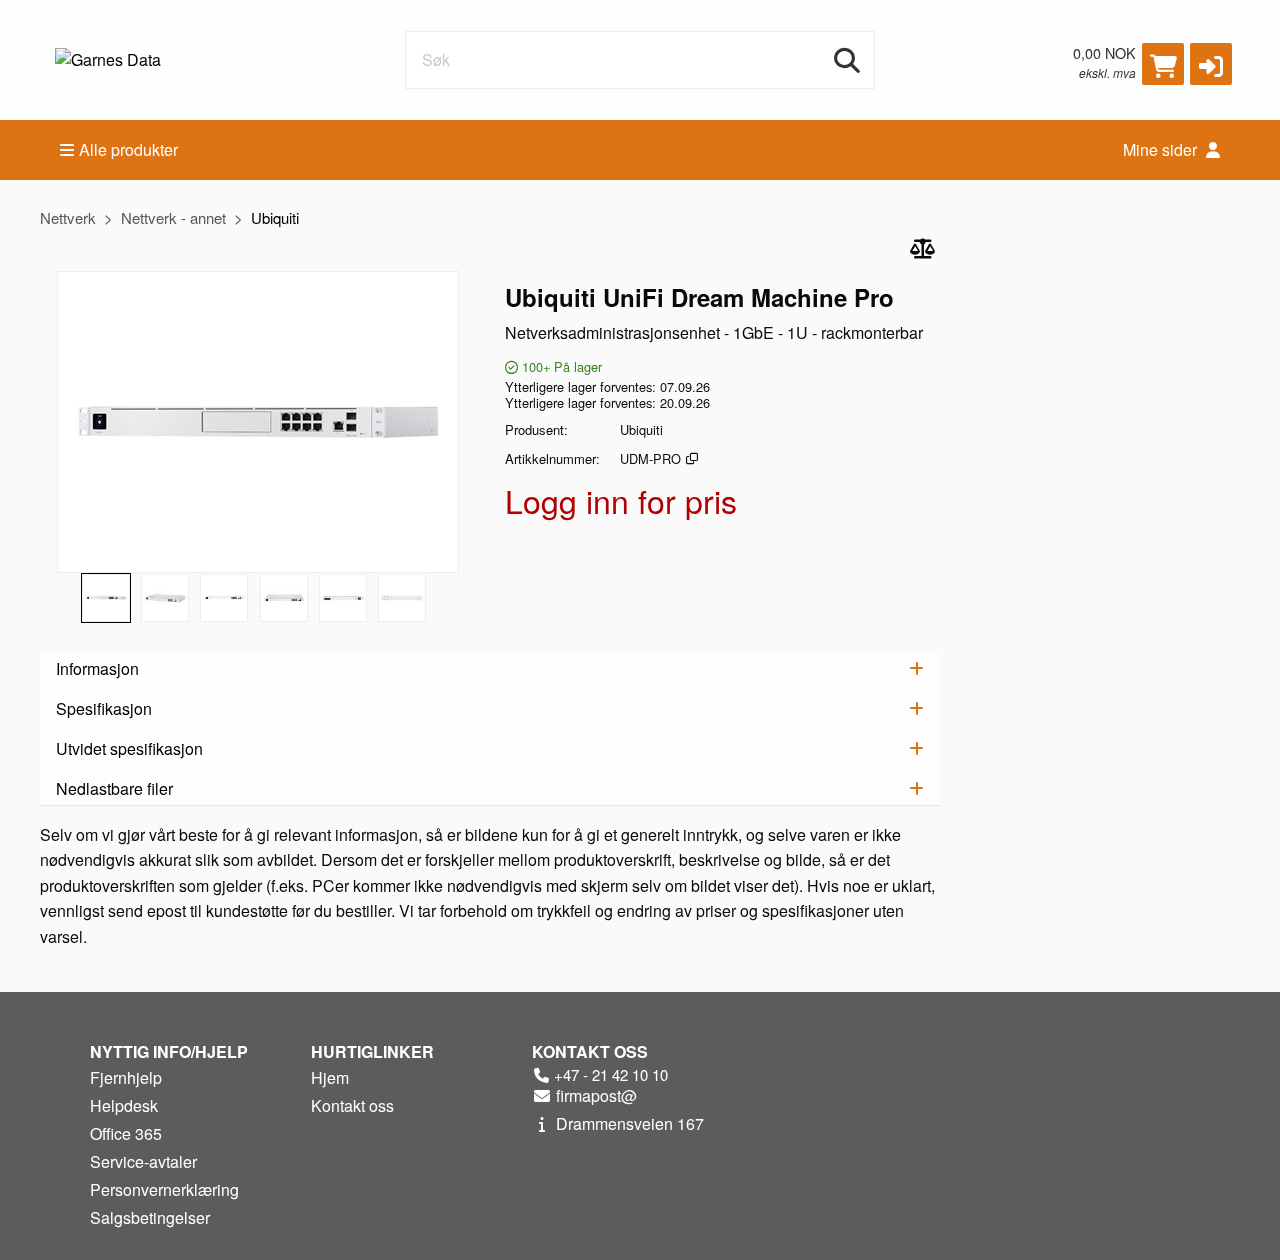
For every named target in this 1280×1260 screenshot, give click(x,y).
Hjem (330, 1077)
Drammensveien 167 (628, 1123)
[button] (1211, 64)
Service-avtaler (143, 1161)
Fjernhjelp (126, 1077)
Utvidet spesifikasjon (129, 748)
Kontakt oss (352, 1105)
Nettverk (68, 217)
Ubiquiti (275, 217)
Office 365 (126, 1133)
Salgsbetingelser (150, 1217)
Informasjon (97, 668)
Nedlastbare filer (114, 788)
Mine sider (1162, 149)
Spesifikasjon (104, 708)
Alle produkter (128, 149)
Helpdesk (124, 1105)
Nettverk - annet (173, 217)
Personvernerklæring (164, 1189)
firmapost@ (594, 1095)
